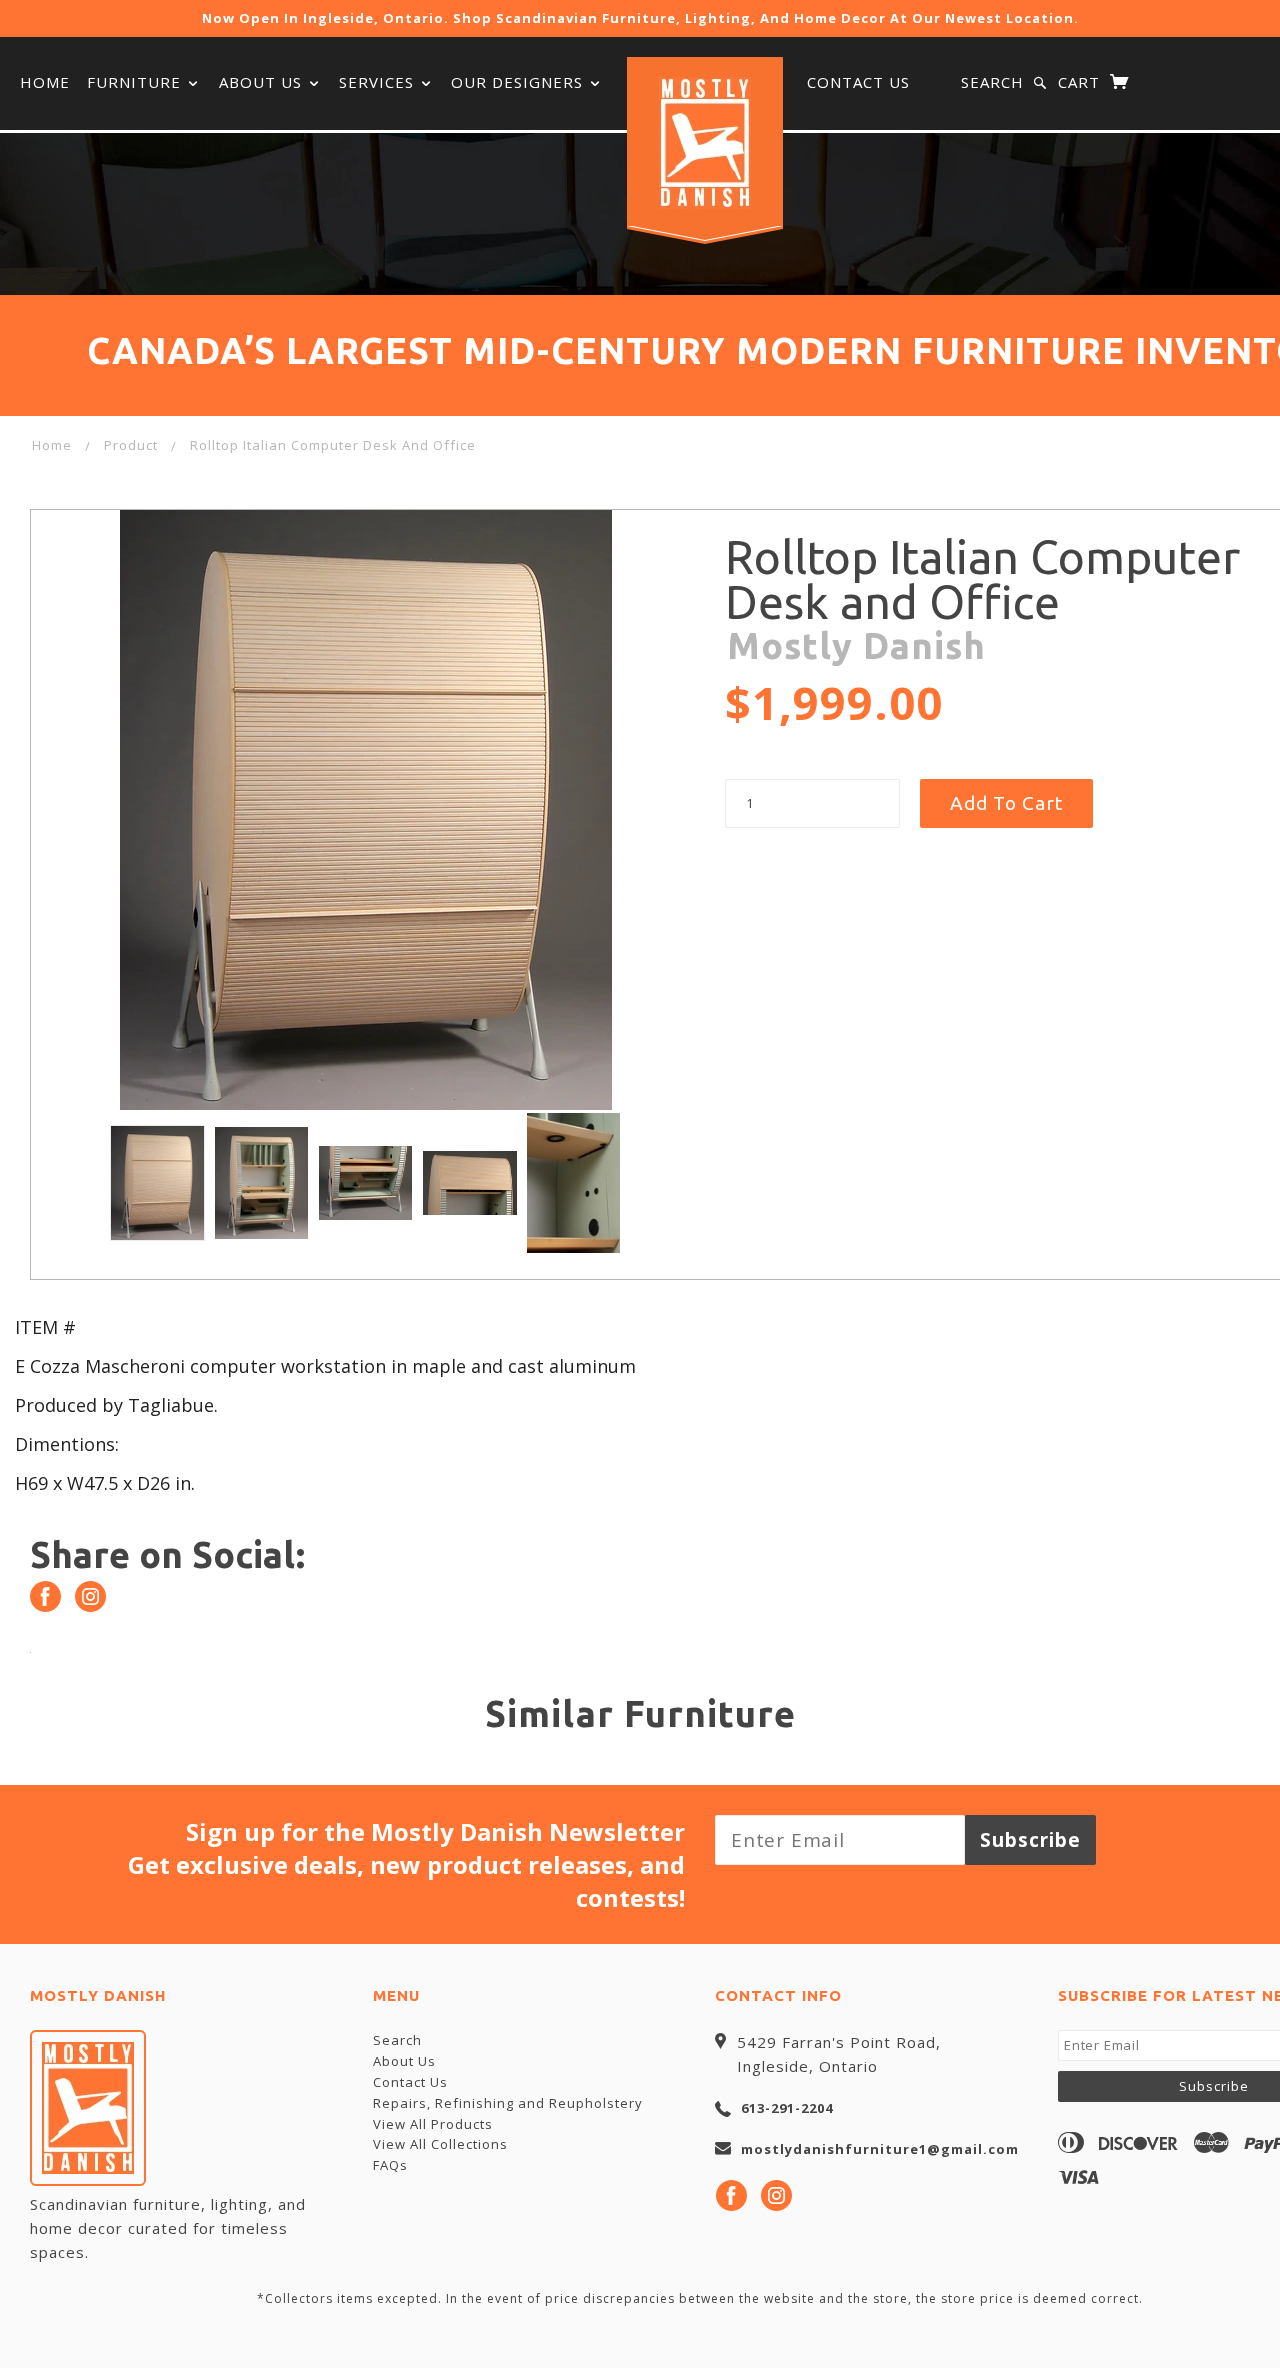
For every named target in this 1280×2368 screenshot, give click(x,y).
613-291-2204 (787, 2108)
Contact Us (858, 82)
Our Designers (519, 82)
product (131, 445)
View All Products (433, 2124)
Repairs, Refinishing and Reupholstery (508, 2103)
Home (45, 82)
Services (379, 82)
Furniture (136, 82)
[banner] (705, 143)
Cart (1081, 82)
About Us (263, 82)
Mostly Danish (856, 645)
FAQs (390, 2165)
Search (992, 82)
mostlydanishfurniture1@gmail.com (880, 2149)
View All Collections (440, 2144)
